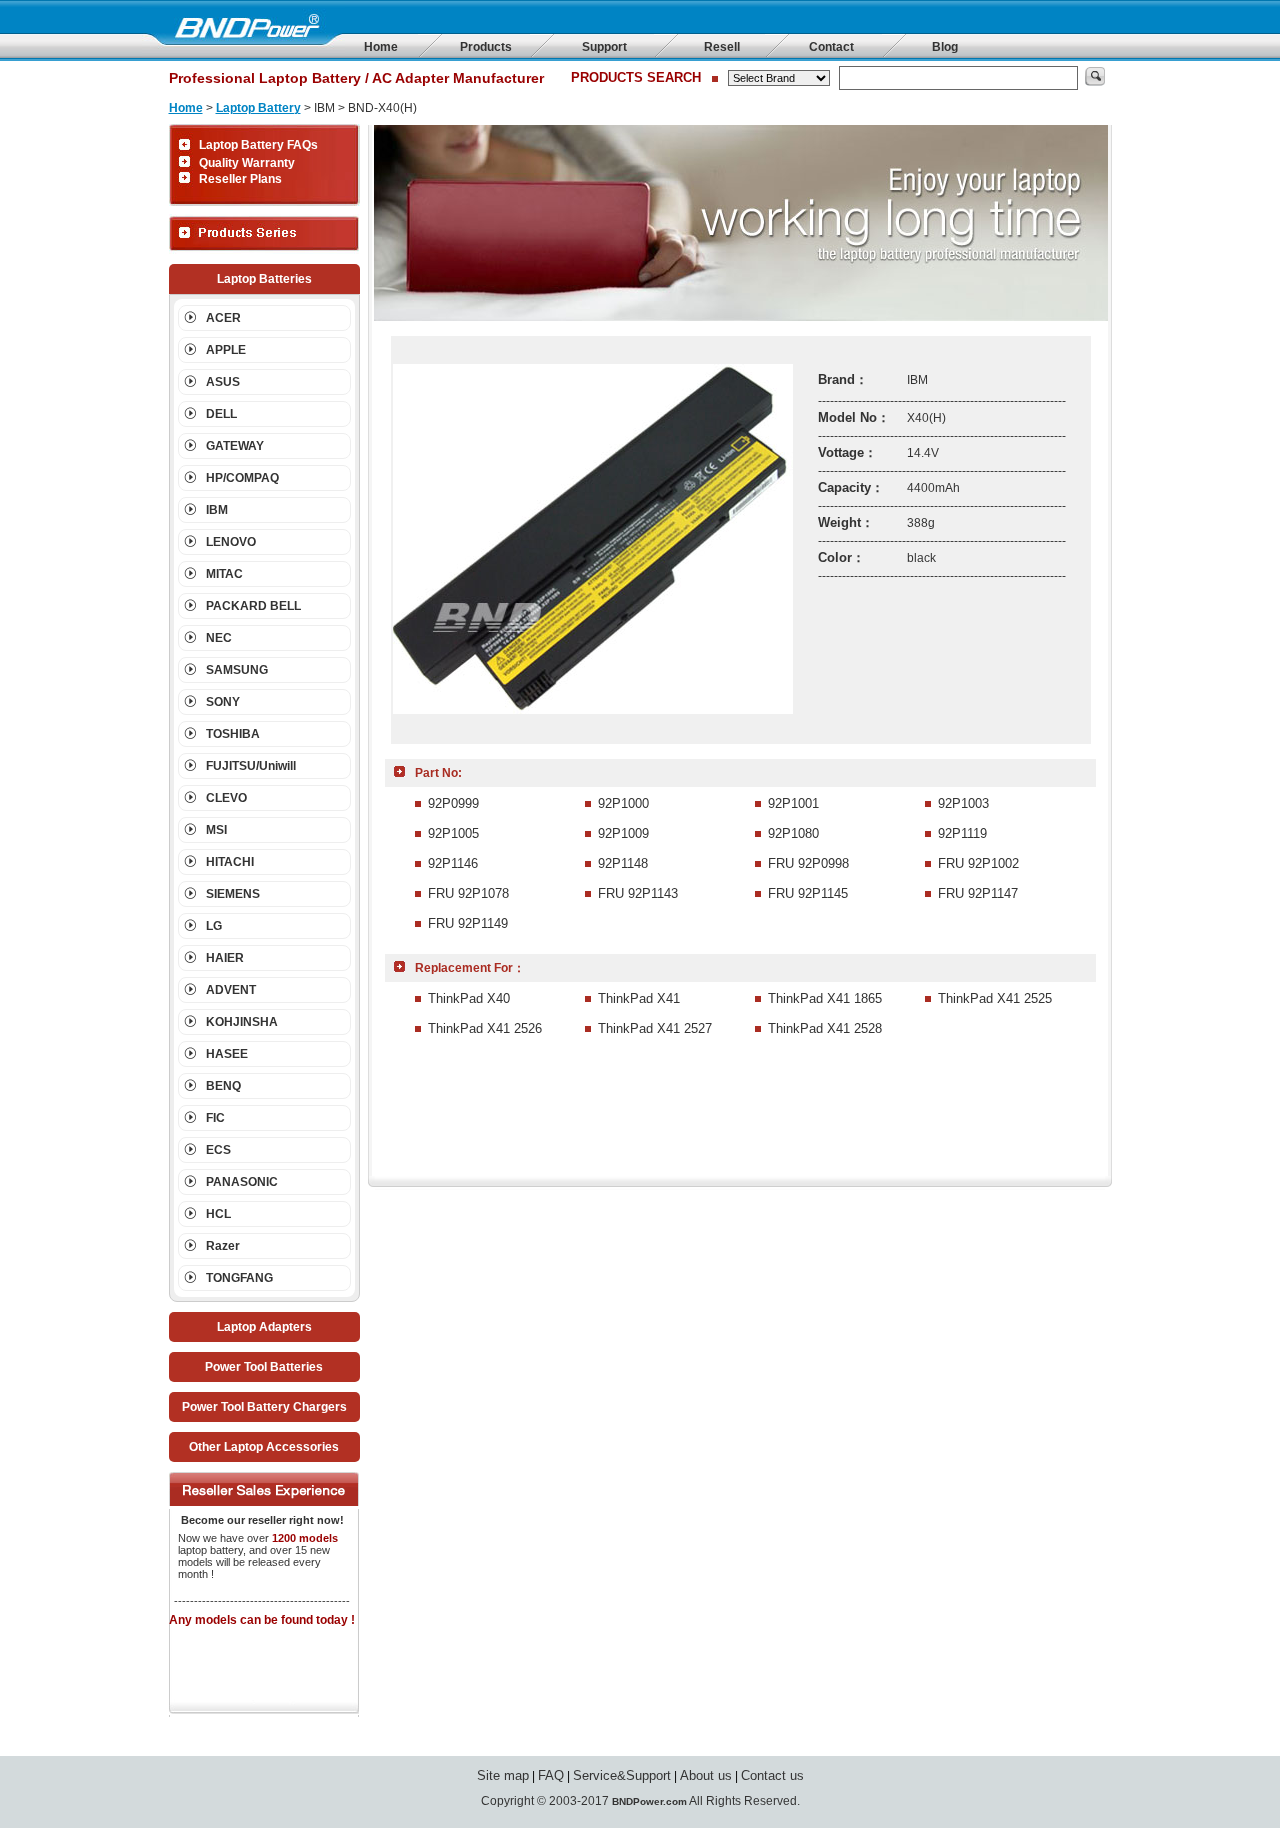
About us (706, 1775)
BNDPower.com (649, 1801)
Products (486, 47)
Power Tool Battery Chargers (264, 1407)
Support (604, 47)
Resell (722, 47)
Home (381, 47)
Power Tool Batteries (264, 1367)
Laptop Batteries (264, 279)
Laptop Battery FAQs (258, 145)
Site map (503, 1775)
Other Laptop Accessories (264, 1447)
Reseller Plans (240, 179)
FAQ (551, 1775)
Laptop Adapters (264, 1327)
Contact (831, 47)
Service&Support (622, 1775)
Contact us (772, 1775)
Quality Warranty (247, 163)
